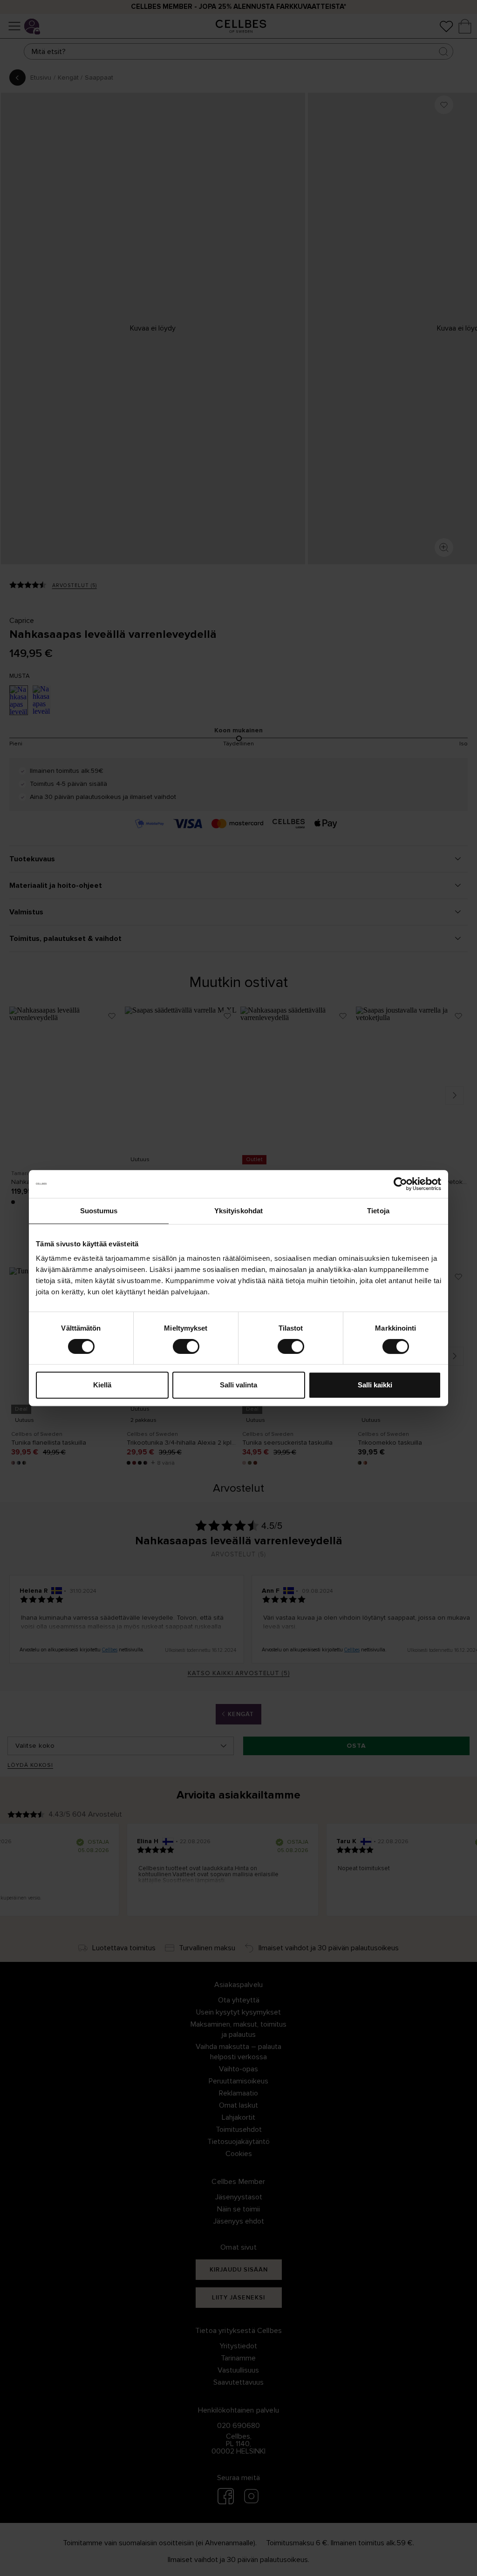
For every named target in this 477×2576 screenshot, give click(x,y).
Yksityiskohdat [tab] (238, 1211)
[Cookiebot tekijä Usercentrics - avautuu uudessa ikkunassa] (400, 1184)
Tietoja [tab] (378, 1211)
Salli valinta (238, 1385)
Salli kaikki (375, 1385)
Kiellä (102, 1385)
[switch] (186, 1346)
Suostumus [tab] (99, 1211)
